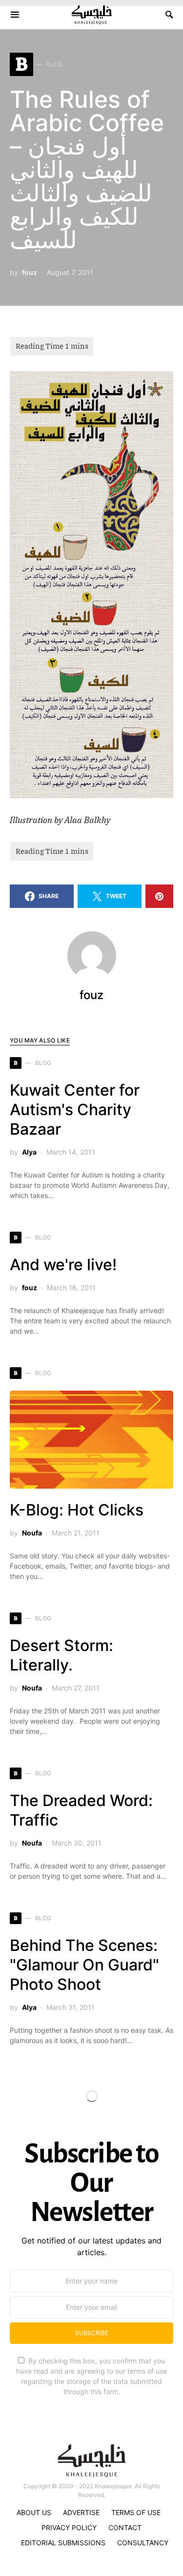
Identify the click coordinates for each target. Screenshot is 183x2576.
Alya (29, 1152)
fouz (30, 272)
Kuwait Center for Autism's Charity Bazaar (75, 1110)
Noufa (32, 1533)
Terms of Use (136, 2512)
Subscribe (92, 2333)
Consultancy (143, 2543)
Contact (125, 2527)
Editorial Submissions (63, 2543)
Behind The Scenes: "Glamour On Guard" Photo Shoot (84, 1965)
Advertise (81, 2512)
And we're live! (63, 1265)
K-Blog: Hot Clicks (77, 1510)
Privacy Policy (69, 2527)
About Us (34, 2512)
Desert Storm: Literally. (61, 1655)
